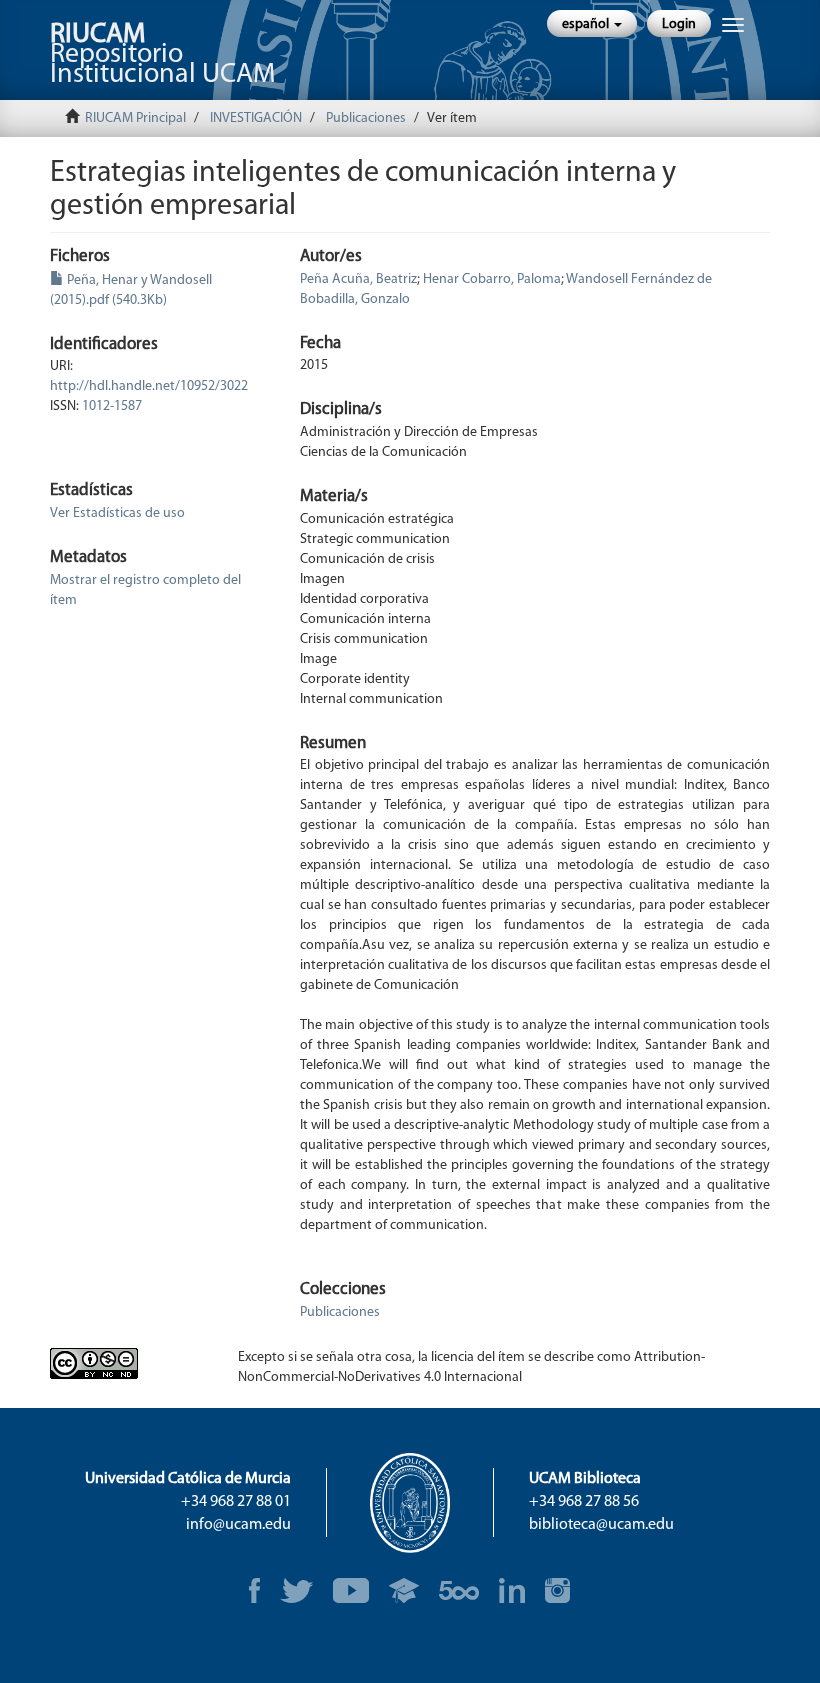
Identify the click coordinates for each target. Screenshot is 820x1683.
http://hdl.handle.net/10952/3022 (149, 386)
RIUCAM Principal (135, 118)
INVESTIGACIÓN (256, 118)
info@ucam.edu (238, 1525)
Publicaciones (366, 118)
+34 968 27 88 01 (236, 1502)
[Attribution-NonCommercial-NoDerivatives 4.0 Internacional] (129, 1363)
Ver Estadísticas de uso (117, 513)
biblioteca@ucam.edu (601, 1525)
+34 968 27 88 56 (584, 1502)
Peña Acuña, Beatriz (358, 279)
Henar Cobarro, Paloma (492, 279)
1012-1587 (112, 406)
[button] (592, 23)
